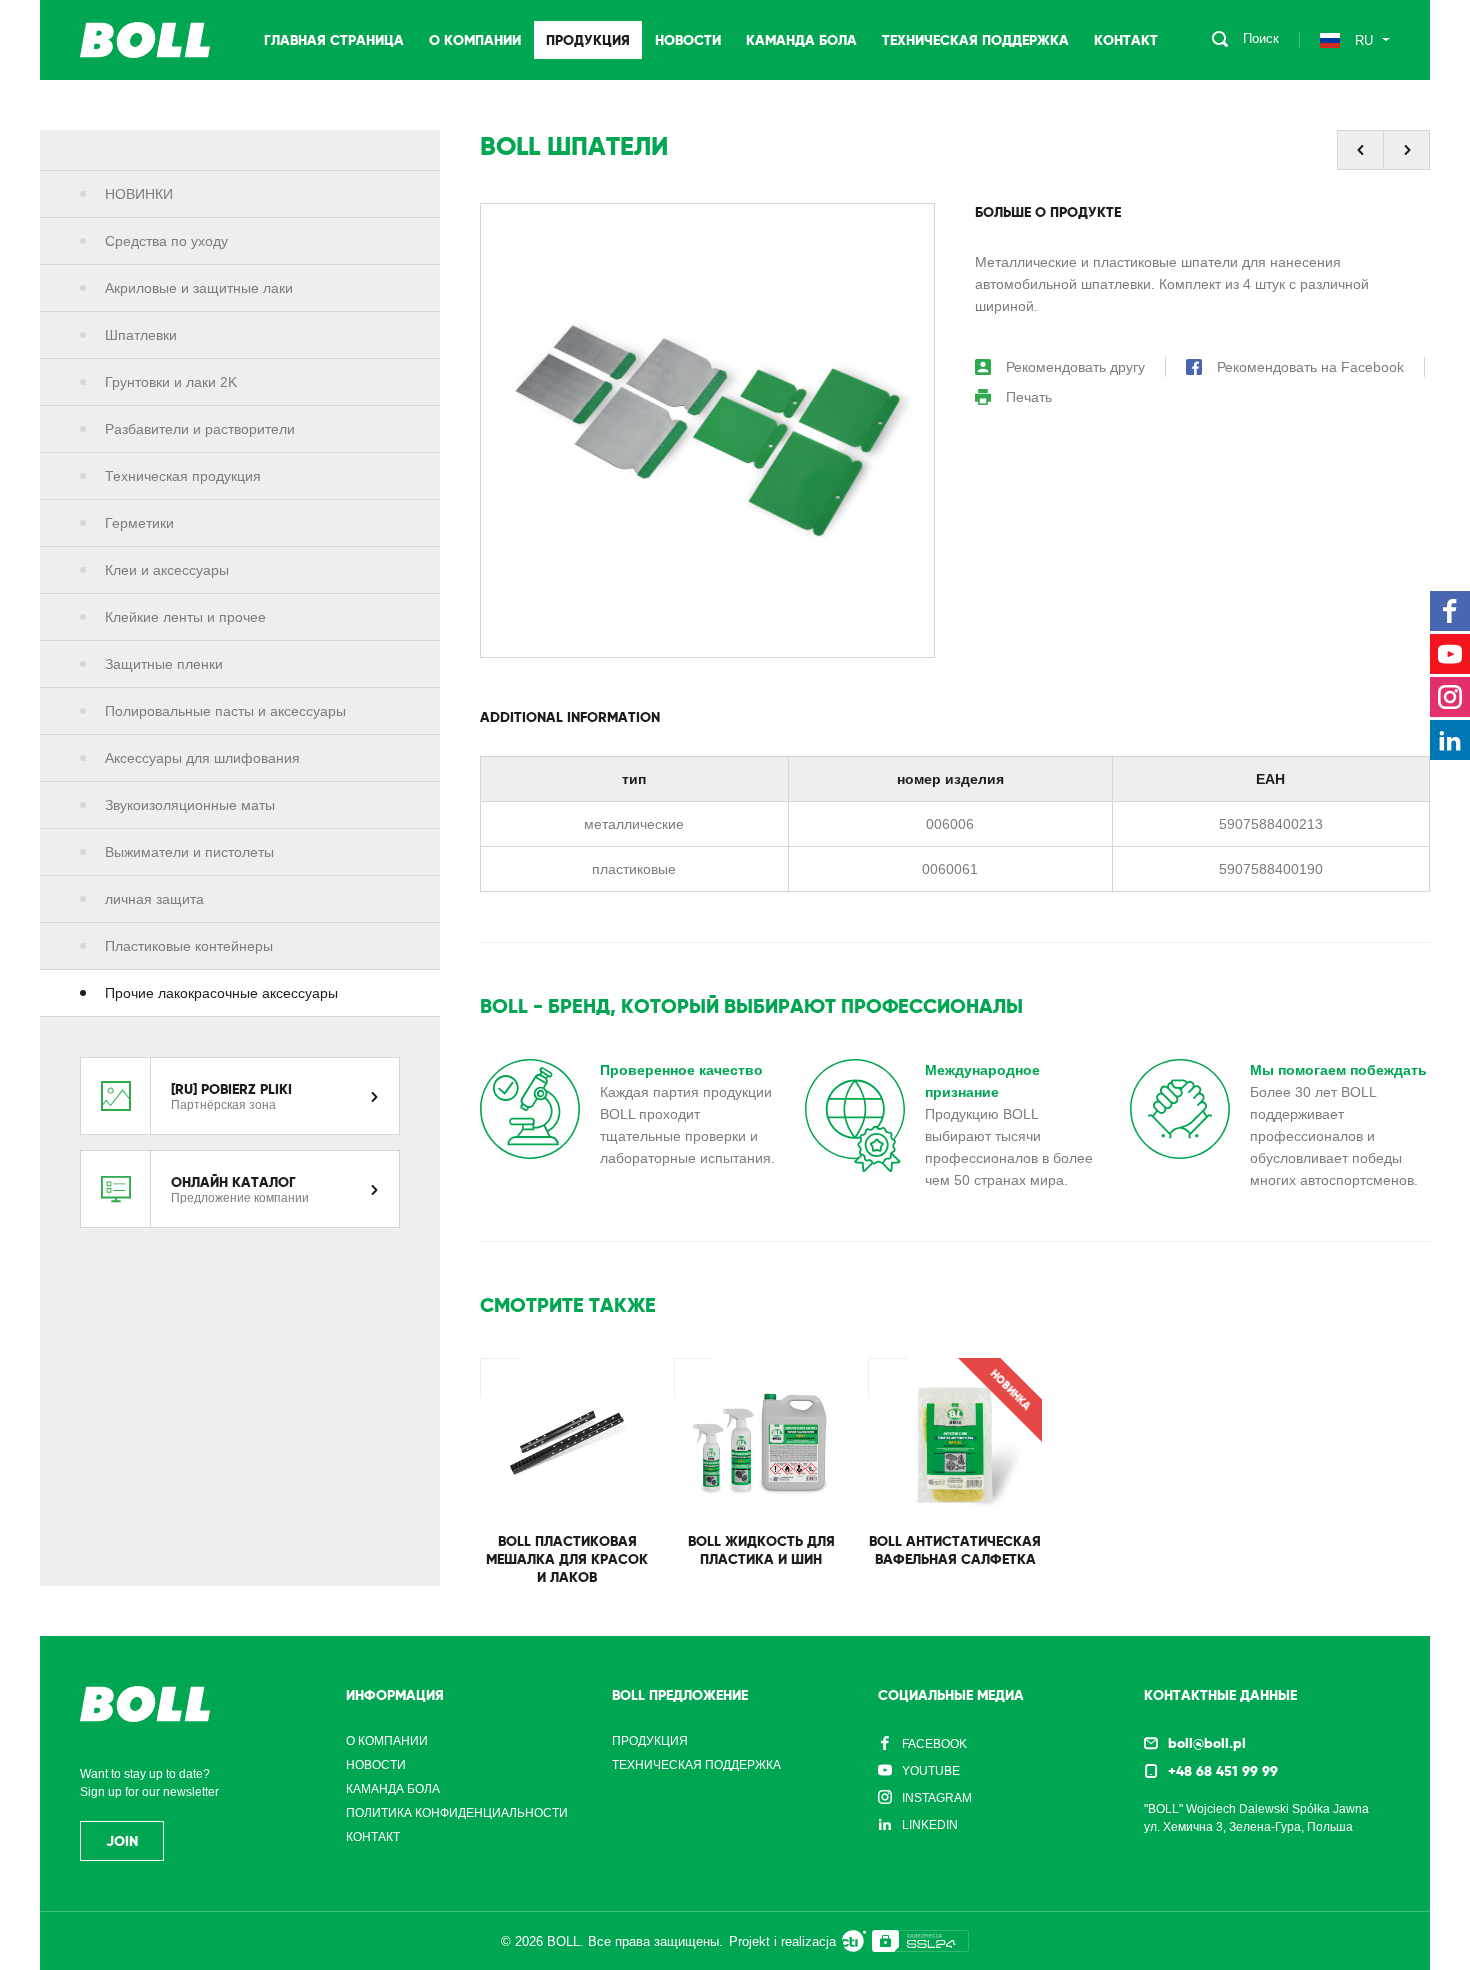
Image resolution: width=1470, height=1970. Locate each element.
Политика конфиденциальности (457, 1813)
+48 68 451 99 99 (1223, 1771)
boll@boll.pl (1207, 1743)
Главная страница (334, 40)
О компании (475, 40)
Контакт (1126, 40)
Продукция (588, 40)
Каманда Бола (801, 40)
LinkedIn (930, 1825)
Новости (688, 40)
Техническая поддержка (975, 40)
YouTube (931, 1771)
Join (122, 1841)
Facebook (934, 1744)
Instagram (937, 1798)
